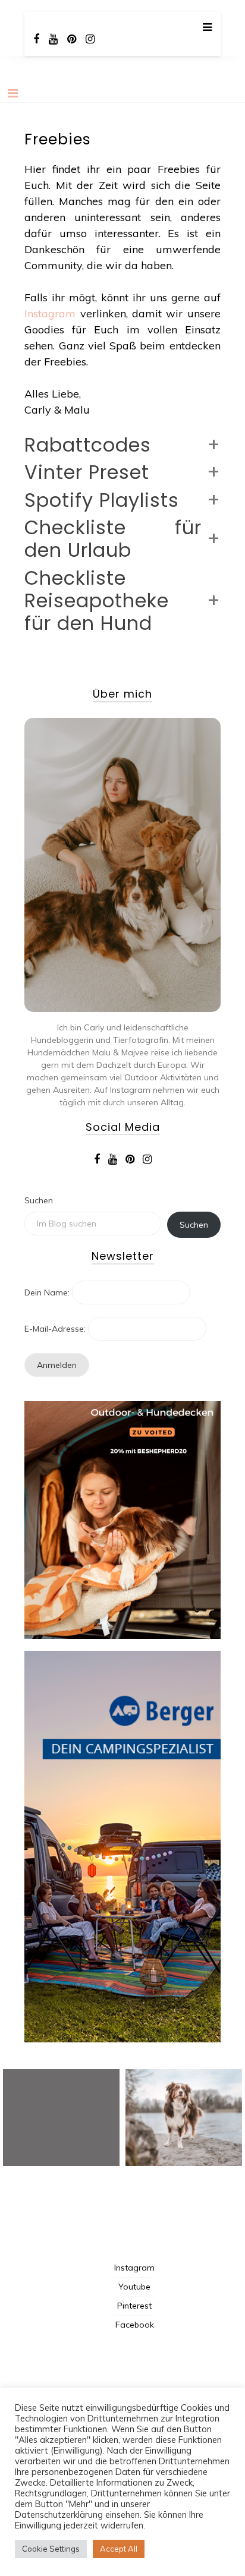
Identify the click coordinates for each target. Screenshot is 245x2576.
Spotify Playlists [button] (102, 500)
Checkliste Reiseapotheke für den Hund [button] (97, 601)
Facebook (135, 2325)
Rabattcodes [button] (88, 445)
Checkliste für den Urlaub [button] (113, 539)
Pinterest (134, 2306)
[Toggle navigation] (13, 93)
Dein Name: (47, 1292)
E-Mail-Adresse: (55, 1329)
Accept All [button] (119, 2549)
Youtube (134, 2287)
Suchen (39, 1200)
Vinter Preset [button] (87, 472)
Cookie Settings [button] (51, 2549)
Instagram (50, 313)
